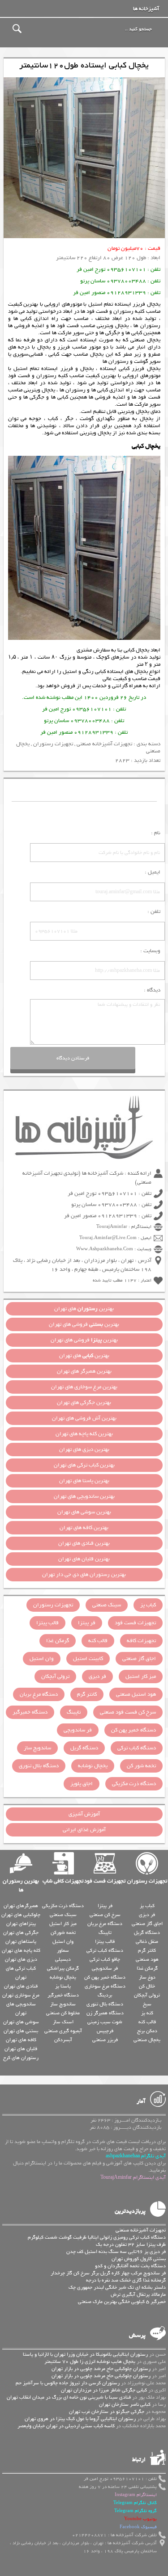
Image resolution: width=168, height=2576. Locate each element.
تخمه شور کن (141, 1766)
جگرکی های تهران (21, 1933)
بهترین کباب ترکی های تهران (84, 1465)
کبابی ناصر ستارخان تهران (125, 2404)
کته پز (147, 2013)
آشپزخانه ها (146, 9)
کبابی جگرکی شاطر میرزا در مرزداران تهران (104, 2390)
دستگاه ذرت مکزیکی (134, 1784)
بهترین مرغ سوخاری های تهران (84, 1387)
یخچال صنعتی (147, 2040)
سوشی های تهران (21, 2022)
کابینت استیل (88, 1659)
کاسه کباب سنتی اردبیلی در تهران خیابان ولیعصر (66, 2426)
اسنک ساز (63, 2022)
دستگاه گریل (84, 1748)
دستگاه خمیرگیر (30, 1712)
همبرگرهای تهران (21, 1906)
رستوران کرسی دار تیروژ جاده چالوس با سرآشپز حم (68, 2383)
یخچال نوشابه (93, 1766)
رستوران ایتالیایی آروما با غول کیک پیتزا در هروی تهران (80, 2419)
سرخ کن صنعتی (105, 1915)
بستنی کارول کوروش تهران (139, 2259)
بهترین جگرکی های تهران (84, 1403)
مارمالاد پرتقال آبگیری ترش (138, 2294)
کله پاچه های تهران (21, 1950)
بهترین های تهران (84, 1309)
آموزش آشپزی (84, 1814)
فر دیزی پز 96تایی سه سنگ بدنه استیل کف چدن (116, 2252)
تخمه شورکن (63, 1933)
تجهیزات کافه (141, 1641)
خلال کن (147, 1986)
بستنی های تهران (21, 2031)
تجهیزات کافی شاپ (63, 1881)
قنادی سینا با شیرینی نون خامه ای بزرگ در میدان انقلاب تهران (69, 2397)
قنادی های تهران (21, 1986)
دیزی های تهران (21, 1959)
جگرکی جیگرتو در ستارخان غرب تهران (107, 2412)
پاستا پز (63, 1986)
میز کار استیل (141, 1677)
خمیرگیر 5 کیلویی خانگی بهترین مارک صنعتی (122, 2302)
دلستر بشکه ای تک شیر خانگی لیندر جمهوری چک (117, 2287)
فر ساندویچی (78, 1730)
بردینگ (105, 1995)
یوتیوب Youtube (140, 2519)
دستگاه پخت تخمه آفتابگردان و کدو (130, 2266)
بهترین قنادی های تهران (84, 1543)
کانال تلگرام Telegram (135, 2503)
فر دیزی (97, 1677)
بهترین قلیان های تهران (84, 1559)
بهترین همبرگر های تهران (84, 1371)
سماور (63, 1950)
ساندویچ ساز (37, 1748)
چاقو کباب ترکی (105, 1959)
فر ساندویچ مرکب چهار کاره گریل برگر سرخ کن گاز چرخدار (108, 2273)
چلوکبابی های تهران (21, 1915)
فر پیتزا (87, 1623)
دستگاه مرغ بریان (39, 1694)
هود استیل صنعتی (136, 1694)
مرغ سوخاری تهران (21, 1995)
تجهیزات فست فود (135, 1623)
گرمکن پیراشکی (63, 1968)
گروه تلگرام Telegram (136, 2511)
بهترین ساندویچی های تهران (84, 1496)
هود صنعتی (147, 1959)
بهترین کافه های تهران (84, 1528)
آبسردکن (63, 2040)
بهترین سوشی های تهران (84, 1512)
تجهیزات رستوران (53, 744)
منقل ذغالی (147, 1941)
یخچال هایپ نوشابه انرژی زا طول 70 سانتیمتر (90, 2362)
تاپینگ (74, 1712)
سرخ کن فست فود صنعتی (128, 1712)
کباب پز (148, 1605)
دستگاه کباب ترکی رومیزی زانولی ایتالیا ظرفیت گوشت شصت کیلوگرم (97, 2237)
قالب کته (98, 1641)
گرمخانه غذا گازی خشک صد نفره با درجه (126, 2280)
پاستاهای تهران (21, 1941)
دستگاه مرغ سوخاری (105, 1986)
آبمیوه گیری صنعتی (63, 2031)
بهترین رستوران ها (21, 1886)
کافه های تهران (21, 2040)
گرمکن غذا (58, 1641)
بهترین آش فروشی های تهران (84, 1418)
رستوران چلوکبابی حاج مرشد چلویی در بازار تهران (101, 2369)
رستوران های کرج (21, 2058)
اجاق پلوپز (82, 1784)
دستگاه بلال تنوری (39, 1766)
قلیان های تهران (21, 2049)
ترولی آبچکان (55, 1677)
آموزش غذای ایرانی (84, 1830)
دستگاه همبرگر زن (105, 2013)
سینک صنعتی (107, 1605)
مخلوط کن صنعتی (63, 2013)
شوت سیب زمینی (105, 2022)
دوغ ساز (147, 1977)
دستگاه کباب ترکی (137, 1748)
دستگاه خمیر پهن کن (134, 1730)
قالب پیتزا (47, 1623)
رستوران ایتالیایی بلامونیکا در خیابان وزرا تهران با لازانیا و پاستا (85, 2354)
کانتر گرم (87, 1694)
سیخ (147, 2004)
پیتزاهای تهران (21, 1924)
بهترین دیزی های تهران (84, 1450)
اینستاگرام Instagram (136, 2495)
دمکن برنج (147, 2031)
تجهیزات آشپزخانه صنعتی (104, 744)
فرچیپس (105, 2031)
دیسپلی (63, 1959)
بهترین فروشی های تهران (84, 1324)
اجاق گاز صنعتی (139, 1659)
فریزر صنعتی (105, 2040)
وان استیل (42, 1659)
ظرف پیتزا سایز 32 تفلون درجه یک (131, 2244)
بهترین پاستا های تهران (84, 1481)
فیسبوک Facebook (138, 2527)
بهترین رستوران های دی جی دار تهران (84, 1575)
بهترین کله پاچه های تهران (84, 1434)
